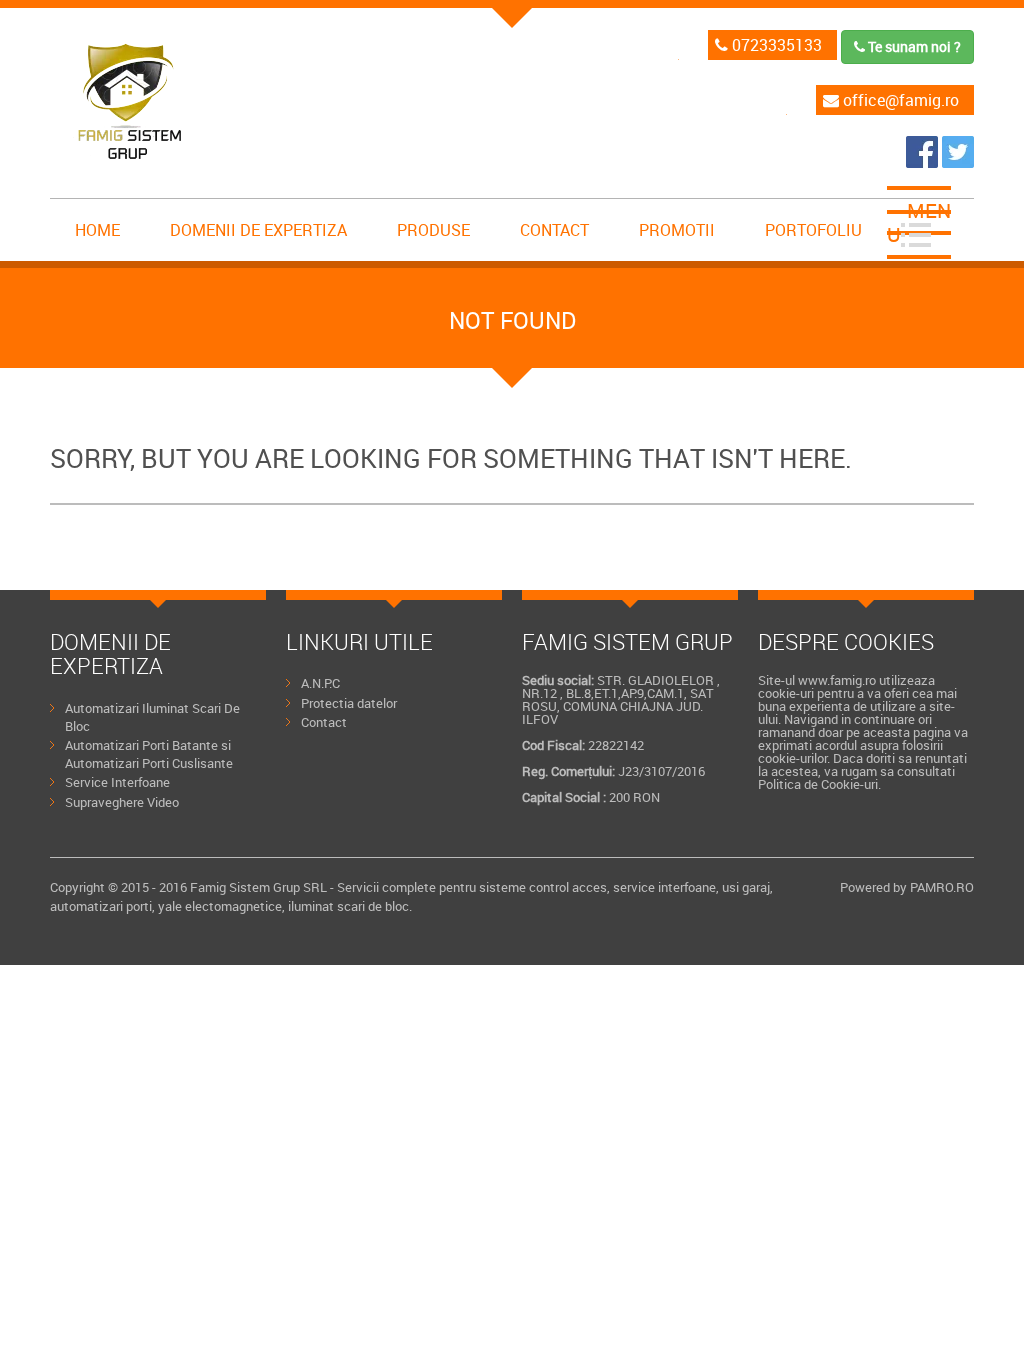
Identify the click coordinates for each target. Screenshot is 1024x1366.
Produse (433, 230)
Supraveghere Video (122, 802)
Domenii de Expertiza (258, 230)
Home (97, 230)
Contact (554, 230)
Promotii (677, 230)
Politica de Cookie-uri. (819, 784)
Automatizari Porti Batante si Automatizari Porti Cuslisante (149, 754)
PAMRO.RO (942, 887)
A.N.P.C (320, 683)
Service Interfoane (117, 782)
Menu (919, 222)
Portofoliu (813, 230)
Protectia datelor (349, 703)
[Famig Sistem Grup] (924, 162)
